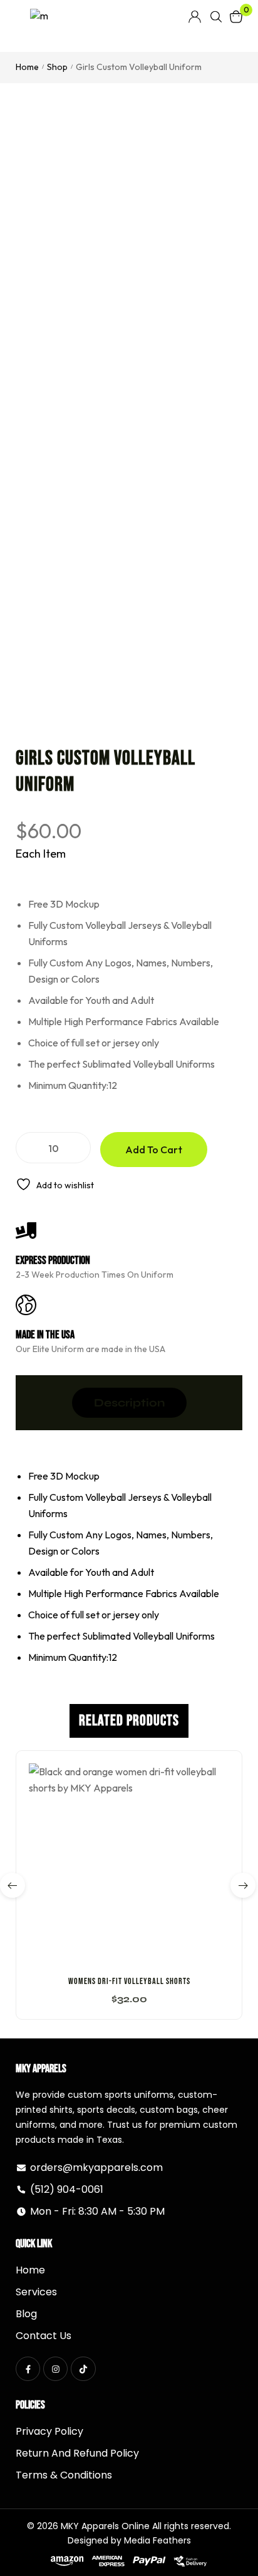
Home (27, 67)
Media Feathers (157, 2540)
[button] (129, 1960)
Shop (57, 67)
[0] (236, 17)
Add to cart (154, 1150)
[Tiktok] (83, 2369)
